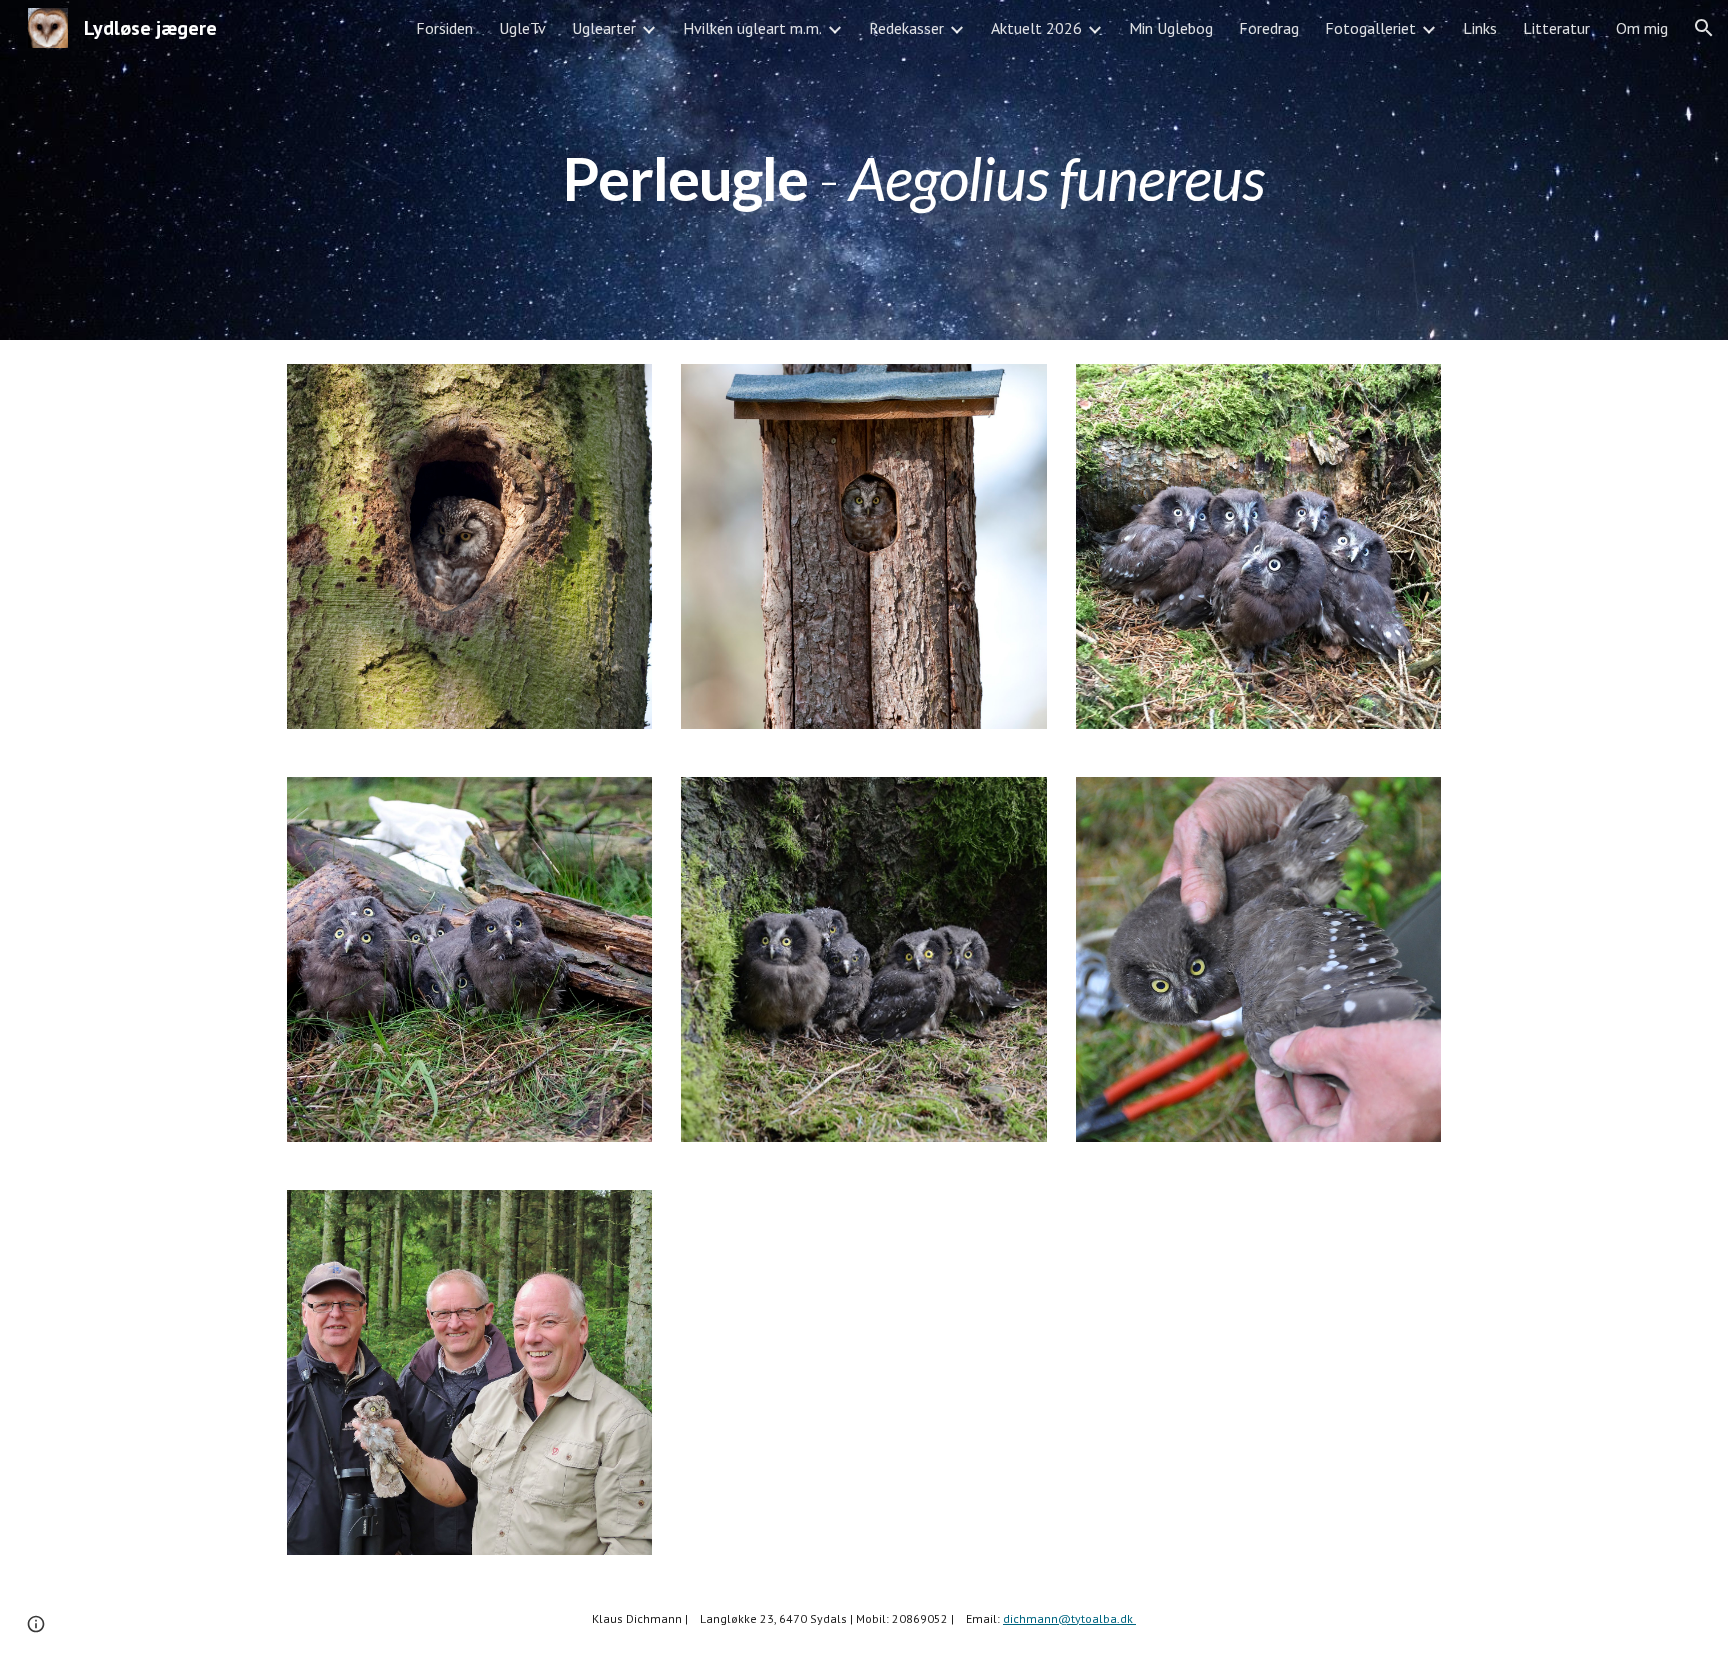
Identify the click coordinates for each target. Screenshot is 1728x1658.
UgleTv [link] (522, 28)
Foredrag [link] (1269, 28)
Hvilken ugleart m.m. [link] (752, 28)
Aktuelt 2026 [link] (1036, 28)
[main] (913, 169)
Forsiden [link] (444, 28)
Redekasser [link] (906, 28)
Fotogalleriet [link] (1370, 28)
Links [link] (1480, 28)
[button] (1704, 28)
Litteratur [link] (1556, 28)
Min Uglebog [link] (1171, 28)
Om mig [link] (1642, 28)
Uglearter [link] (604, 28)
